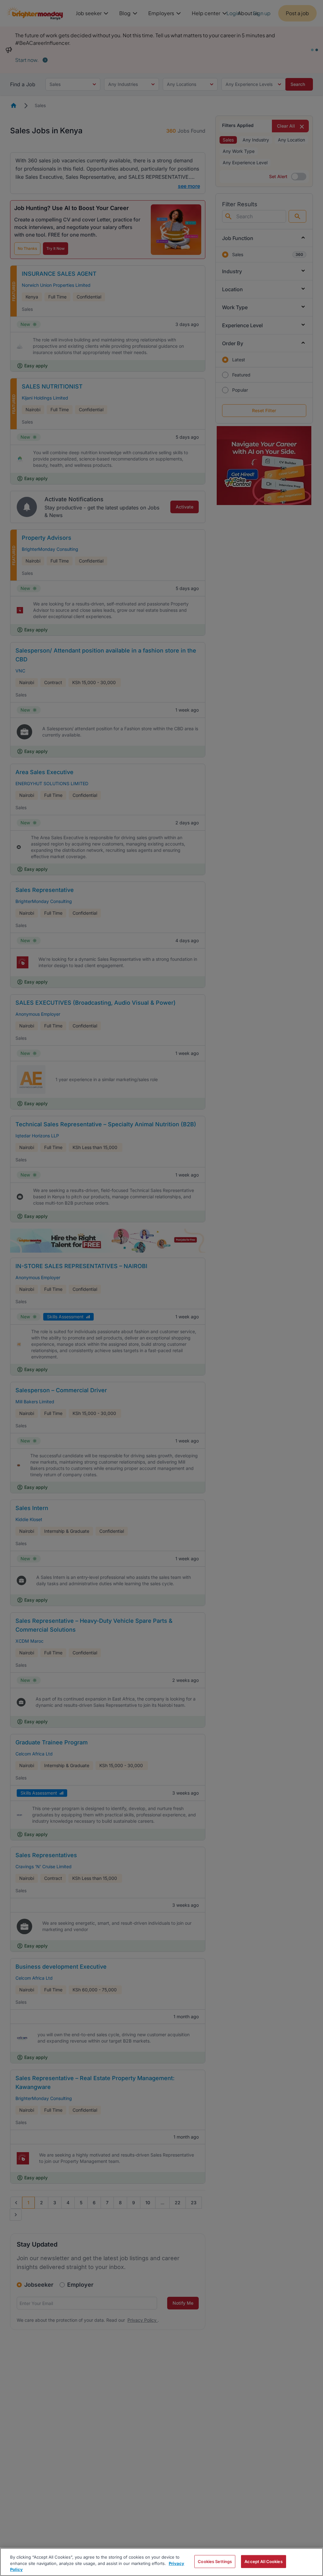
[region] (161, 2562)
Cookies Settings (215, 2561)
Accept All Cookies (263, 2561)
